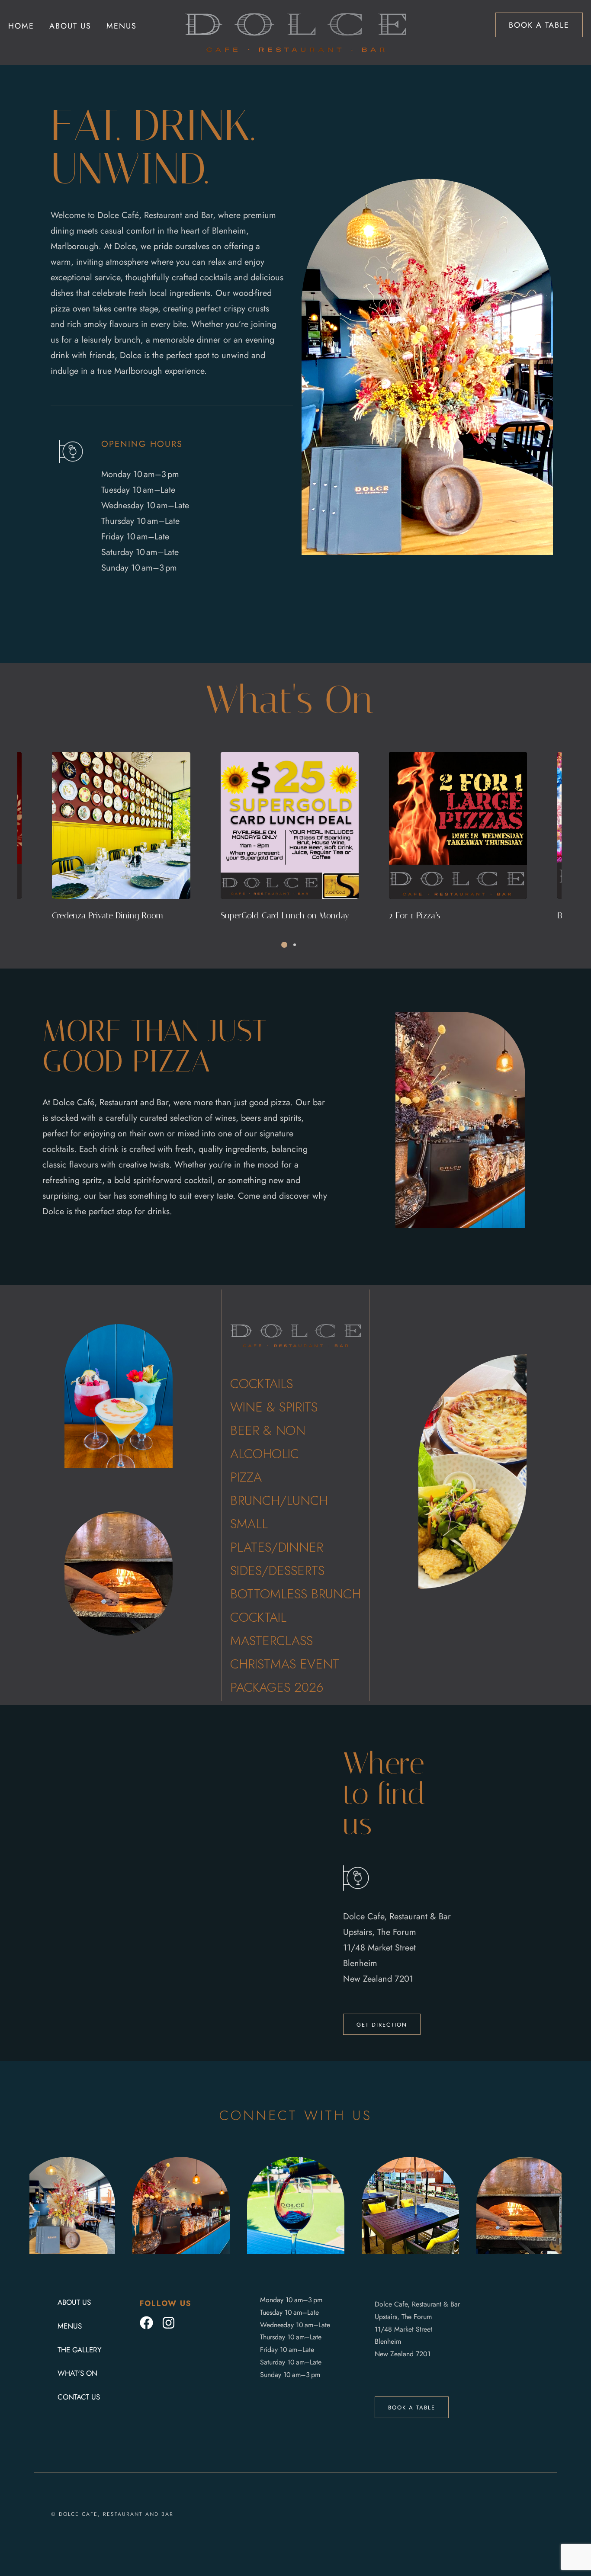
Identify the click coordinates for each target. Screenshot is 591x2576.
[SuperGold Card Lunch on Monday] (121, 825)
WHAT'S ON (77, 2373)
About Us (70, 26)
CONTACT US (79, 2397)
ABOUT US (74, 2302)
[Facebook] (146, 2323)
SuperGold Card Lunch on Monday (117, 915)
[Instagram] (169, 2323)
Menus (122, 26)
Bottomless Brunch (423, 915)
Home (21, 26)
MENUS (70, 2326)
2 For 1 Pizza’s (246, 915)
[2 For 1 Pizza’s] (290, 825)
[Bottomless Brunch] (458, 825)
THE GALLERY (80, 2350)
